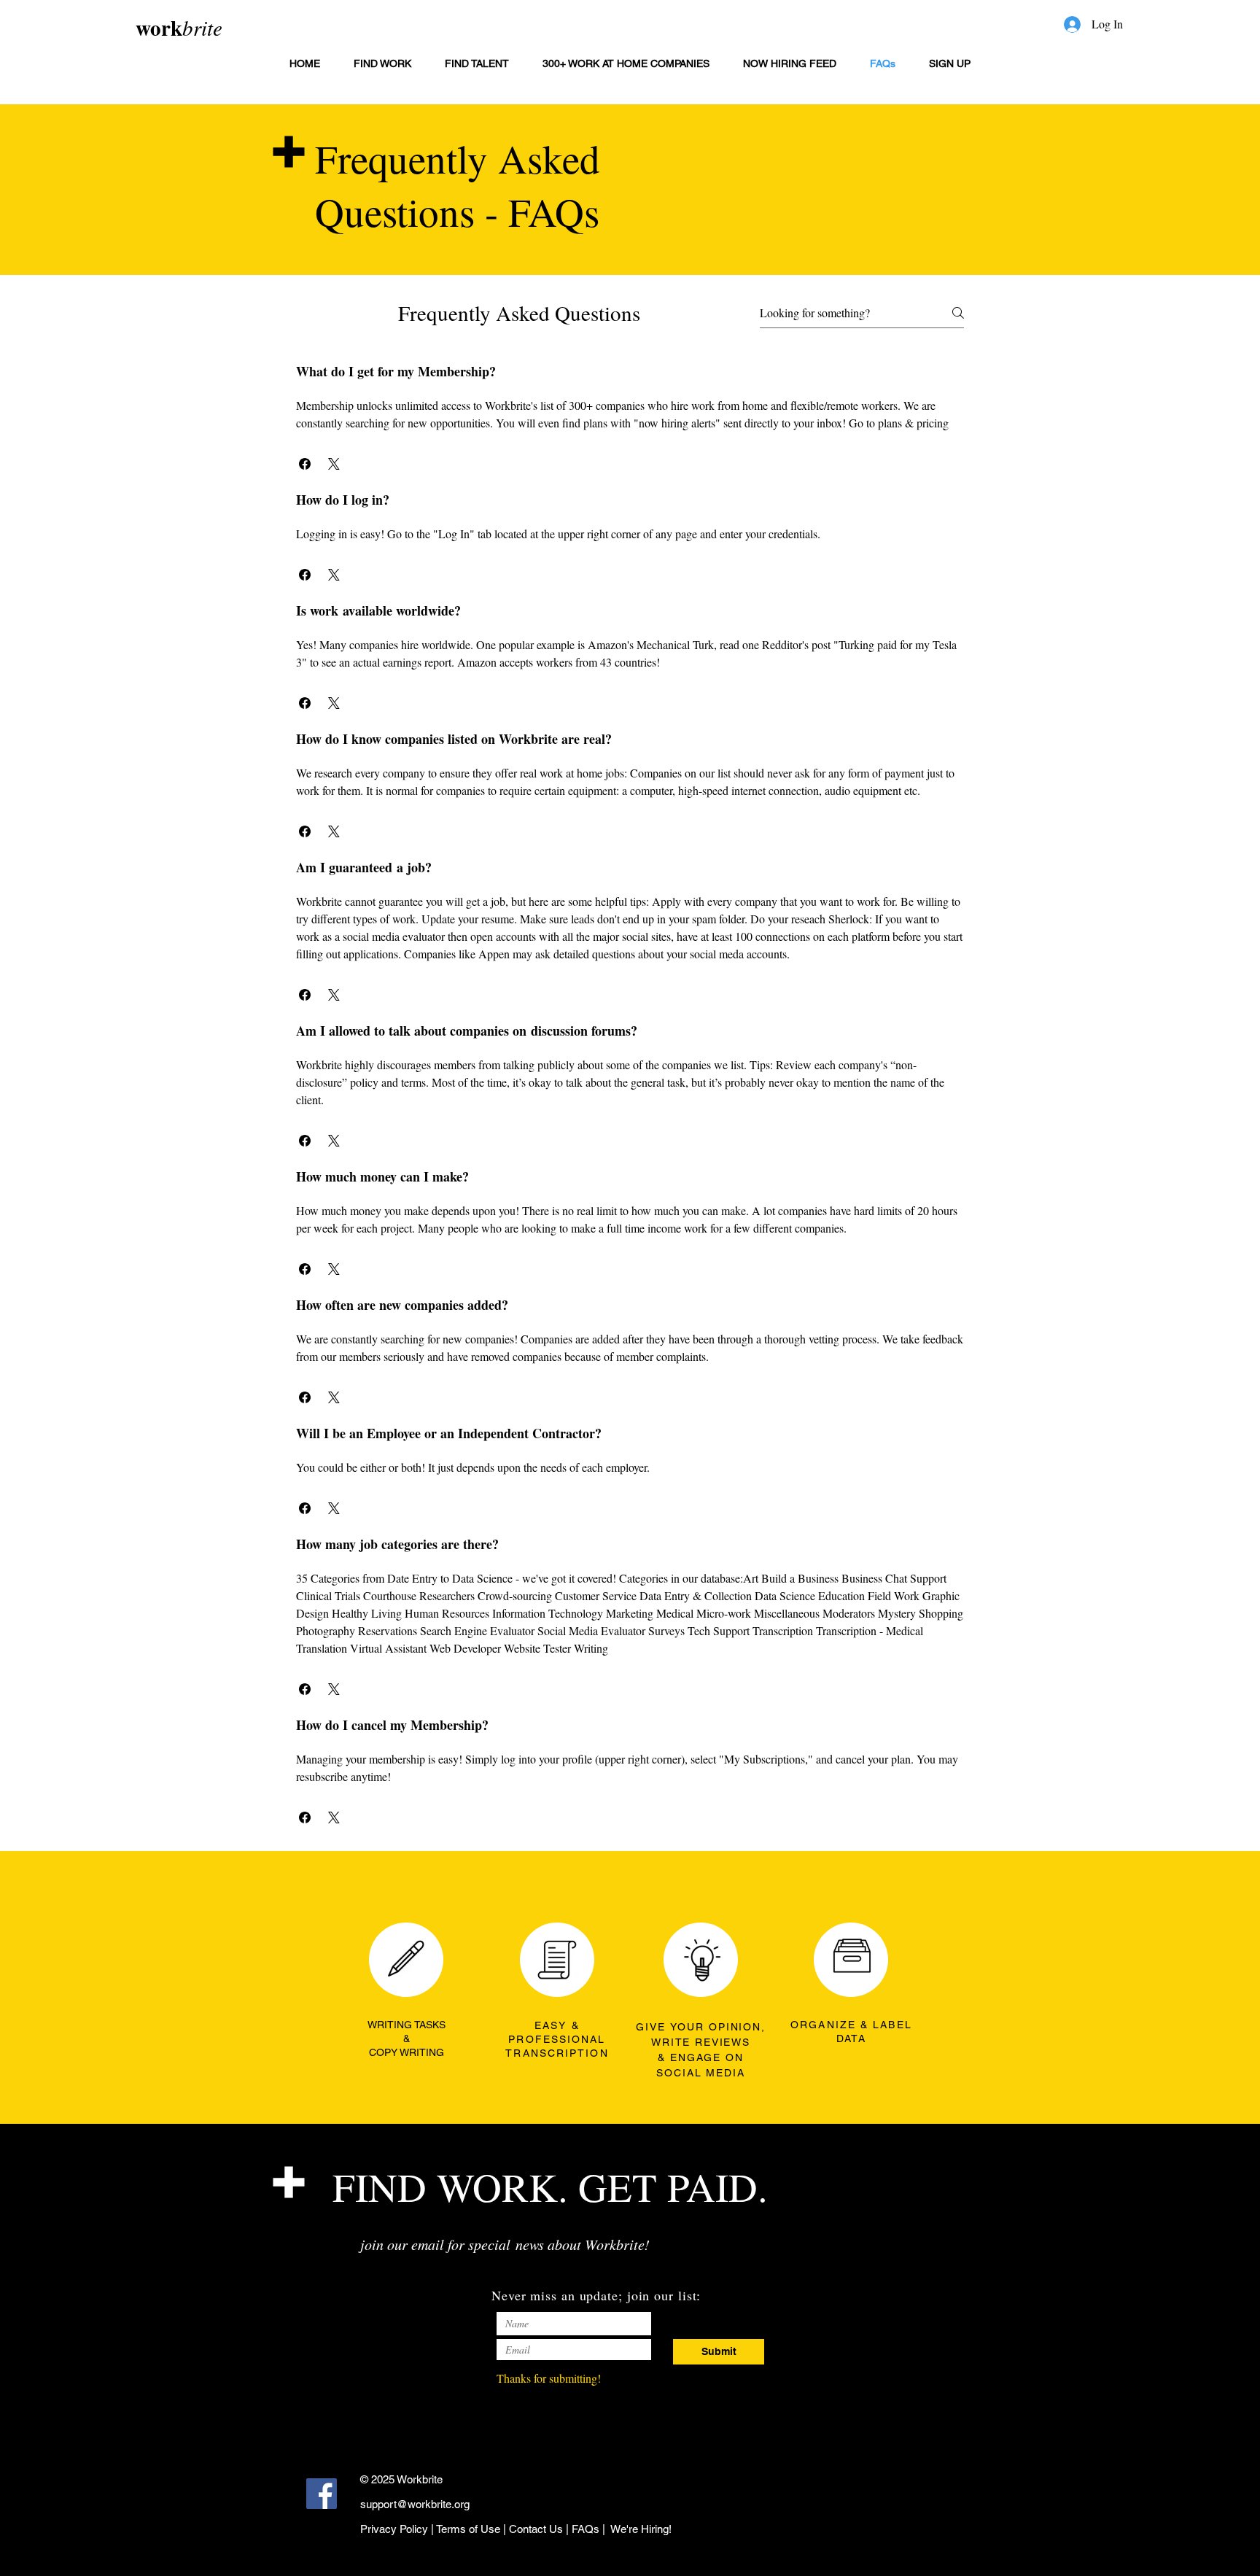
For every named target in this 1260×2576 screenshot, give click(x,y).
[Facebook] (322, 2494)
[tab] (630, 1095)
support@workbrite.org (415, 2504)
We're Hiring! (641, 2529)
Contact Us (536, 2529)
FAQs (586, 2529)
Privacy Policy (394, 2529)
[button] (305, 464)
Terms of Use (468, 2529)
